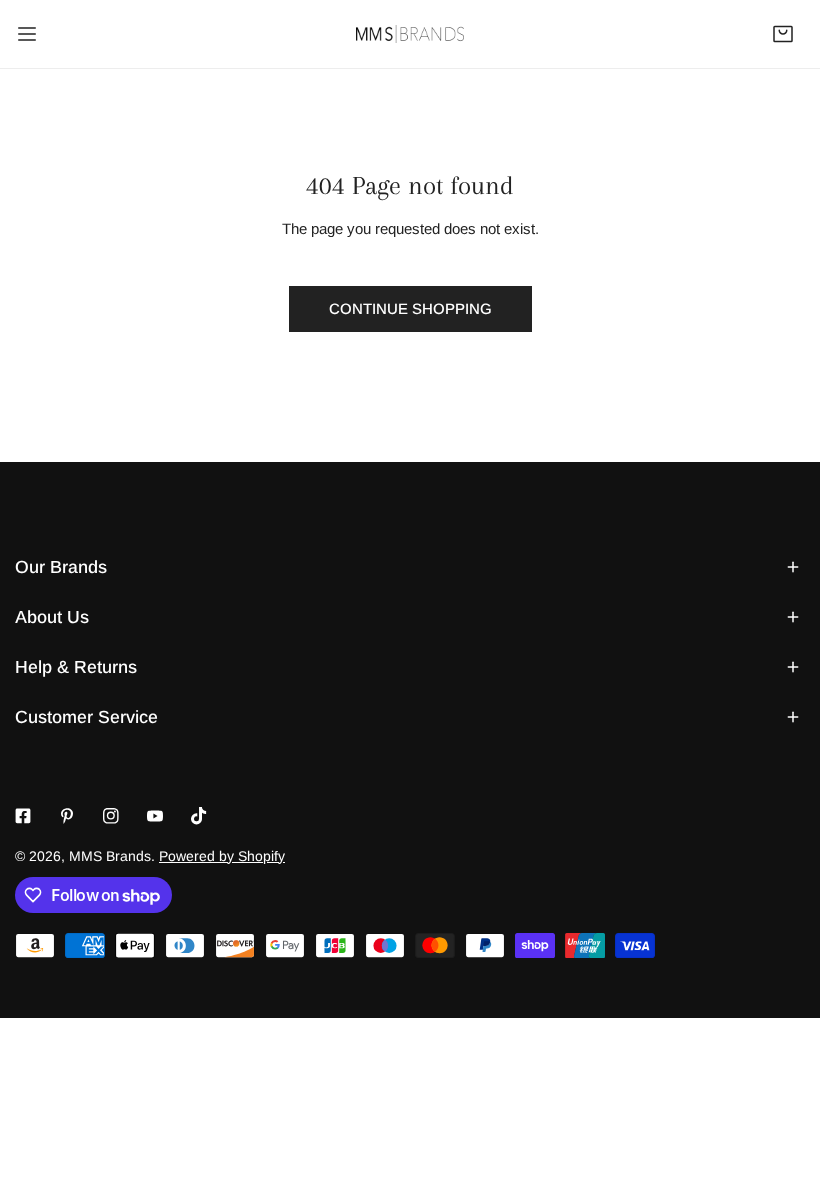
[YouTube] (155, 816)
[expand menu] (27, 34)
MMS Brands (110, 856)
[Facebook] (23, 816)
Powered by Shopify (222, 856)
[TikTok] (199, 816)
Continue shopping (410, 308)
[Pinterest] (67, 816)
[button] (783, 34)
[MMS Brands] (410, 33)
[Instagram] (111, 816)
